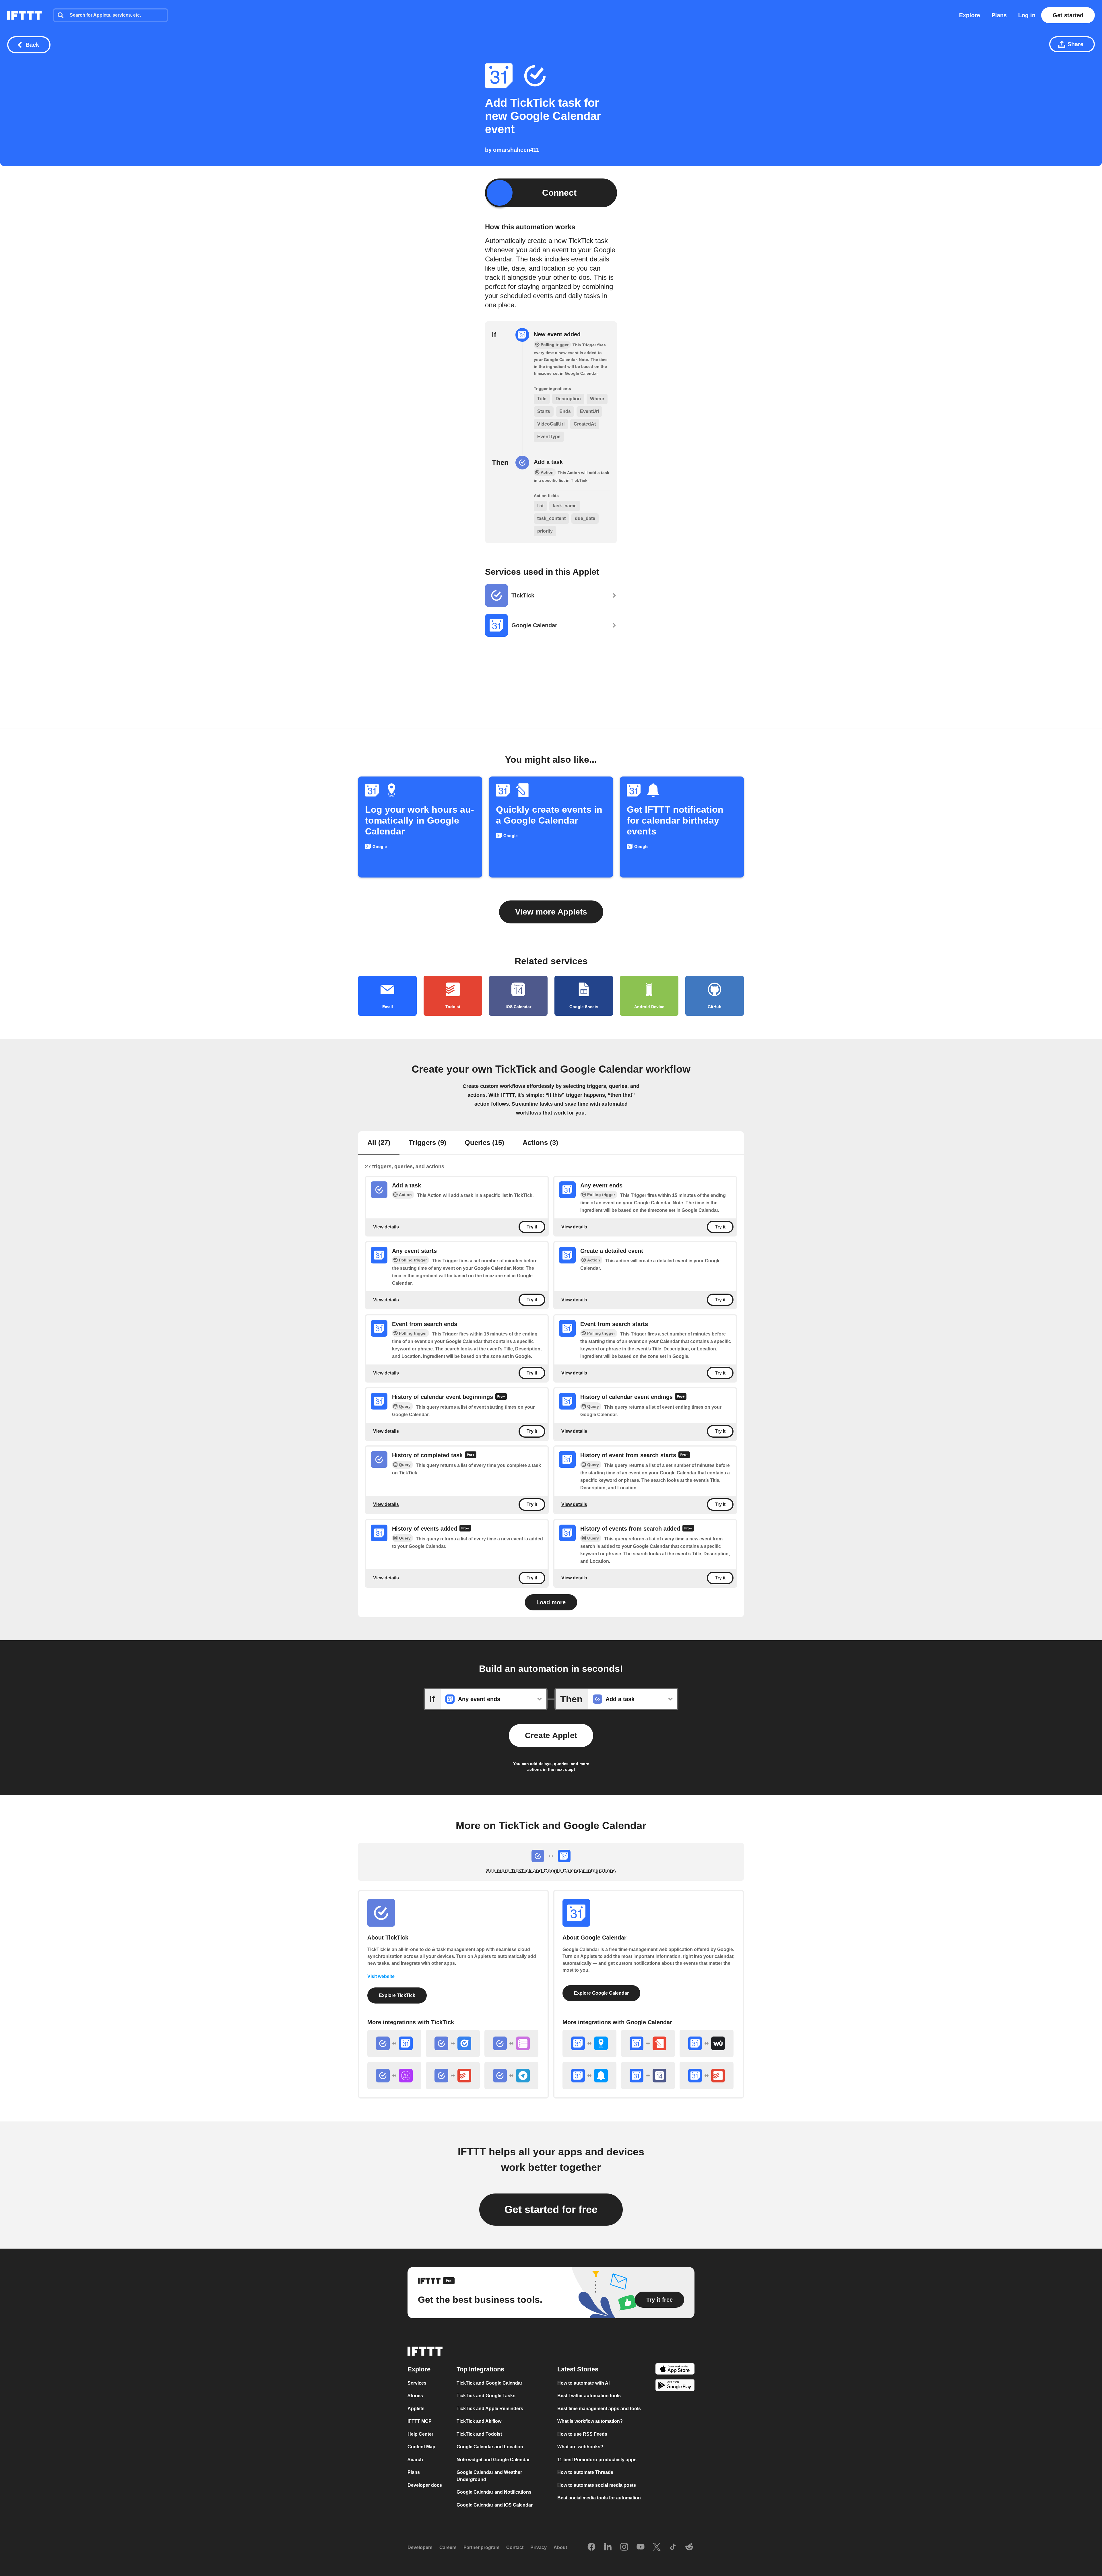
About (560, 2547)
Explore (970, 15)
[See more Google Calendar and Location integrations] (589, 2043)
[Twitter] (657, 2547)
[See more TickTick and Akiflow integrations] (394, 2076)
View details (386, 1227)
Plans (999, 15)
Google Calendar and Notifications (494, 2492)
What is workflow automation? (590, 2421)
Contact (515, 2547)
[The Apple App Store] (675, 2370)
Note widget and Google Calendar (493, 2460)
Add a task (548, 462)
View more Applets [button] (551, 912)
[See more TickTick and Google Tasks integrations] (453, 2043)
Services (417, 2383)
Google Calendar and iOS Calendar (495, 2505)
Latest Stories (578, 2369)
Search (415, 2460)
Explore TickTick (397, 1995)
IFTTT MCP (420, 2421)
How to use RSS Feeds (582, 2434)
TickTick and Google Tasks (486, 2396)
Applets (416, 2409)
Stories (415, 2396)
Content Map (421, 2447)
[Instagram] (624, 2547)
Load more (551, 1602)
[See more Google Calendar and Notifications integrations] (589, 2076)
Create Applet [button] (551, 1735)
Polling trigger (601, 1195)
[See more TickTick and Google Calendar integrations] (394, 2043)
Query (405, 1406)
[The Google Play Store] (675, 2386)
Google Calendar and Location (490, 2447)
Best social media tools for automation (599, 2498)
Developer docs (425, 2485)
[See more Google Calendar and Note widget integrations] (648, 2043)
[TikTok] (673, 2547)
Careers (448, 2547)
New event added (557, 334)
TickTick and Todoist (479, 2434)
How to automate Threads (585, 2472)
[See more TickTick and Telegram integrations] (511, 2076)
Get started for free (551, 2209)
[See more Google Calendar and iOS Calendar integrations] (648, 2076)
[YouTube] (641, 2547)
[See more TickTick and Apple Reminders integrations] (511, 2043)
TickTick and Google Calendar (489, 2383)
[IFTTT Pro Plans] (501, 1397)
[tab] (379, 1143)
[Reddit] (689, 2547)
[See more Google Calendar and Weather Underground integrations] (707, 2043)
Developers (420, 2547)
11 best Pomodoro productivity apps (597, 2460)
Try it (532, 1227)
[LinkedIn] (608, 2547)
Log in (1027, 15)
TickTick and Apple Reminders (490, 2409)
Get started (1068, 15)
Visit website (381, 1976)
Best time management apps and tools (599, 2409)
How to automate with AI (583, 2383)
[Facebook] (591, 2547)
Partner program (481, 2547)
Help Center (420, 2434)
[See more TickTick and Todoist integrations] (453, 2076)
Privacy (539, 2547)
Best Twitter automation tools (589, 2396)
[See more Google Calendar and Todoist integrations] (707, 2076)
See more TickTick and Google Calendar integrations (551, 1871)
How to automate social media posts (597, 2485)
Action (405, 1195)
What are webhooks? (580, 2447)
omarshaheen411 (516, 150)
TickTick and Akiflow (479, 2421)
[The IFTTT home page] (24, 15)
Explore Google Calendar (601, 1993)
